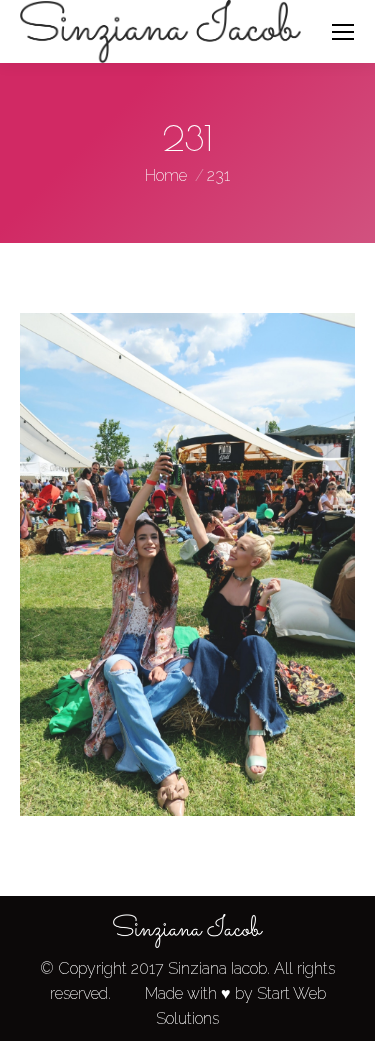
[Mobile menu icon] (343, 32)
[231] (187, 564)
